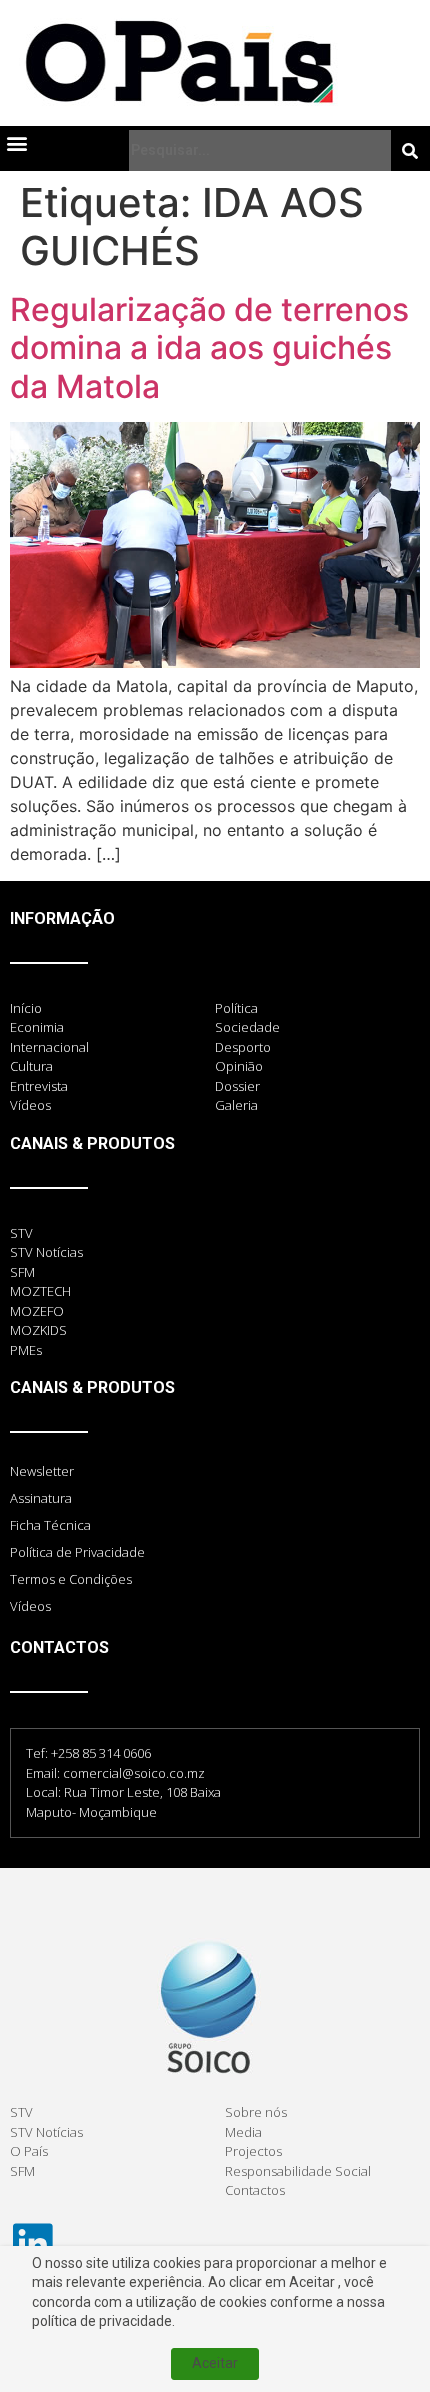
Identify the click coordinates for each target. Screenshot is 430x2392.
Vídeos (30, 1606)
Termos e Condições (71, 1579)
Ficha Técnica (50, 1525)
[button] (16, 142)
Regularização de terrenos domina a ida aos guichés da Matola (209, 348)
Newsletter (42, 1471)
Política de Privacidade (77, 1552)
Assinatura (41, 1498)
